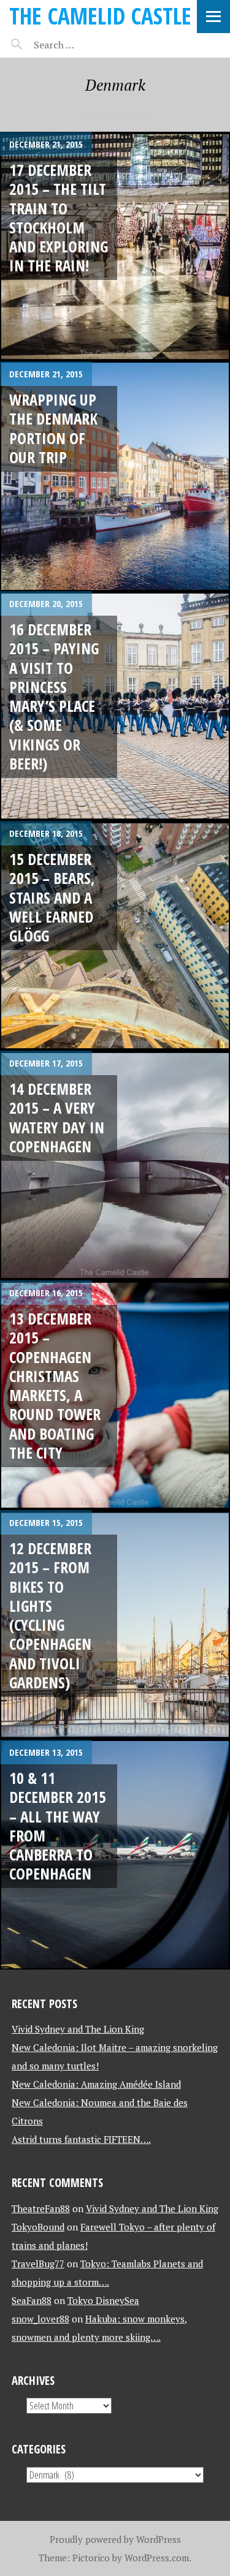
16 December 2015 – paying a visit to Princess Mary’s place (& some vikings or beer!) (54, 696)
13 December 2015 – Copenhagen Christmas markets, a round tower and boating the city (55, 1385)
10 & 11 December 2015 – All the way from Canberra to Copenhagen (58, 1826)
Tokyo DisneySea (103, 2300)
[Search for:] (84, 45)
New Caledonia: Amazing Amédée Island (96, 2084)
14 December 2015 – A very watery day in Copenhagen (57, 1117)
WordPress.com (157, 2558)
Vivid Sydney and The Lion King (78, 2029)
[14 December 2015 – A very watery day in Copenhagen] (115, 1165)
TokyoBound (38, 2227)
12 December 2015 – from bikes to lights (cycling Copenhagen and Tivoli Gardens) (50, 1615)
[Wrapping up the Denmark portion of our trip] (115, 476)
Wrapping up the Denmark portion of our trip (53, 428)
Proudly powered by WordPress (115, 2539)
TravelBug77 (38, 2264)
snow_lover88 (40, 2319)
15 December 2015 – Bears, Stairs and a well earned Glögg (52, 897)
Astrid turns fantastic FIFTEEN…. (81, 2139)
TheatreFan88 (41, 2208)
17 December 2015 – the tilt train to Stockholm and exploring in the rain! (59, 217)
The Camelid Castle (100, 16)
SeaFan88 (32, 2300)
